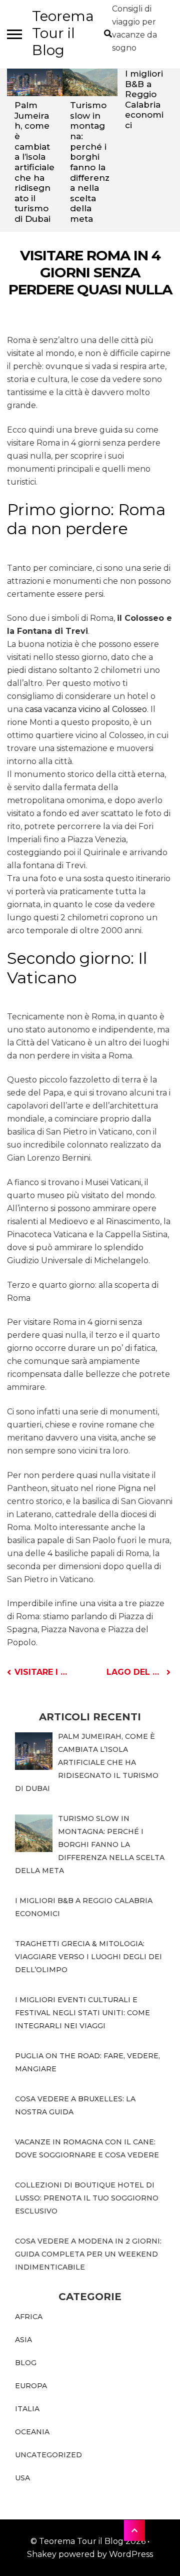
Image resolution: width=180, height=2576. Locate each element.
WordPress (131, 2554)
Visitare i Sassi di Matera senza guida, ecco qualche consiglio (42, 1672)
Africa (29, 2317)
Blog (26, 2363)
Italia (27, 2409)
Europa (31, 2386)
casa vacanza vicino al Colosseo (86, 709)
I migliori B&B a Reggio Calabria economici (144, 99)
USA (22, 2478)
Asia (23, 2340)
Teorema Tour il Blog (63, 33)
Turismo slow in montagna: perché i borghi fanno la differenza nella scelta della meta (90, 162)
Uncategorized (48, 2455)
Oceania (32, 2432)
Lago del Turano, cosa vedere (138, 1672)
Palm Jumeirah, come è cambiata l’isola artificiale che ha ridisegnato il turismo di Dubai (34, 162)
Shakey (42, 2554)
